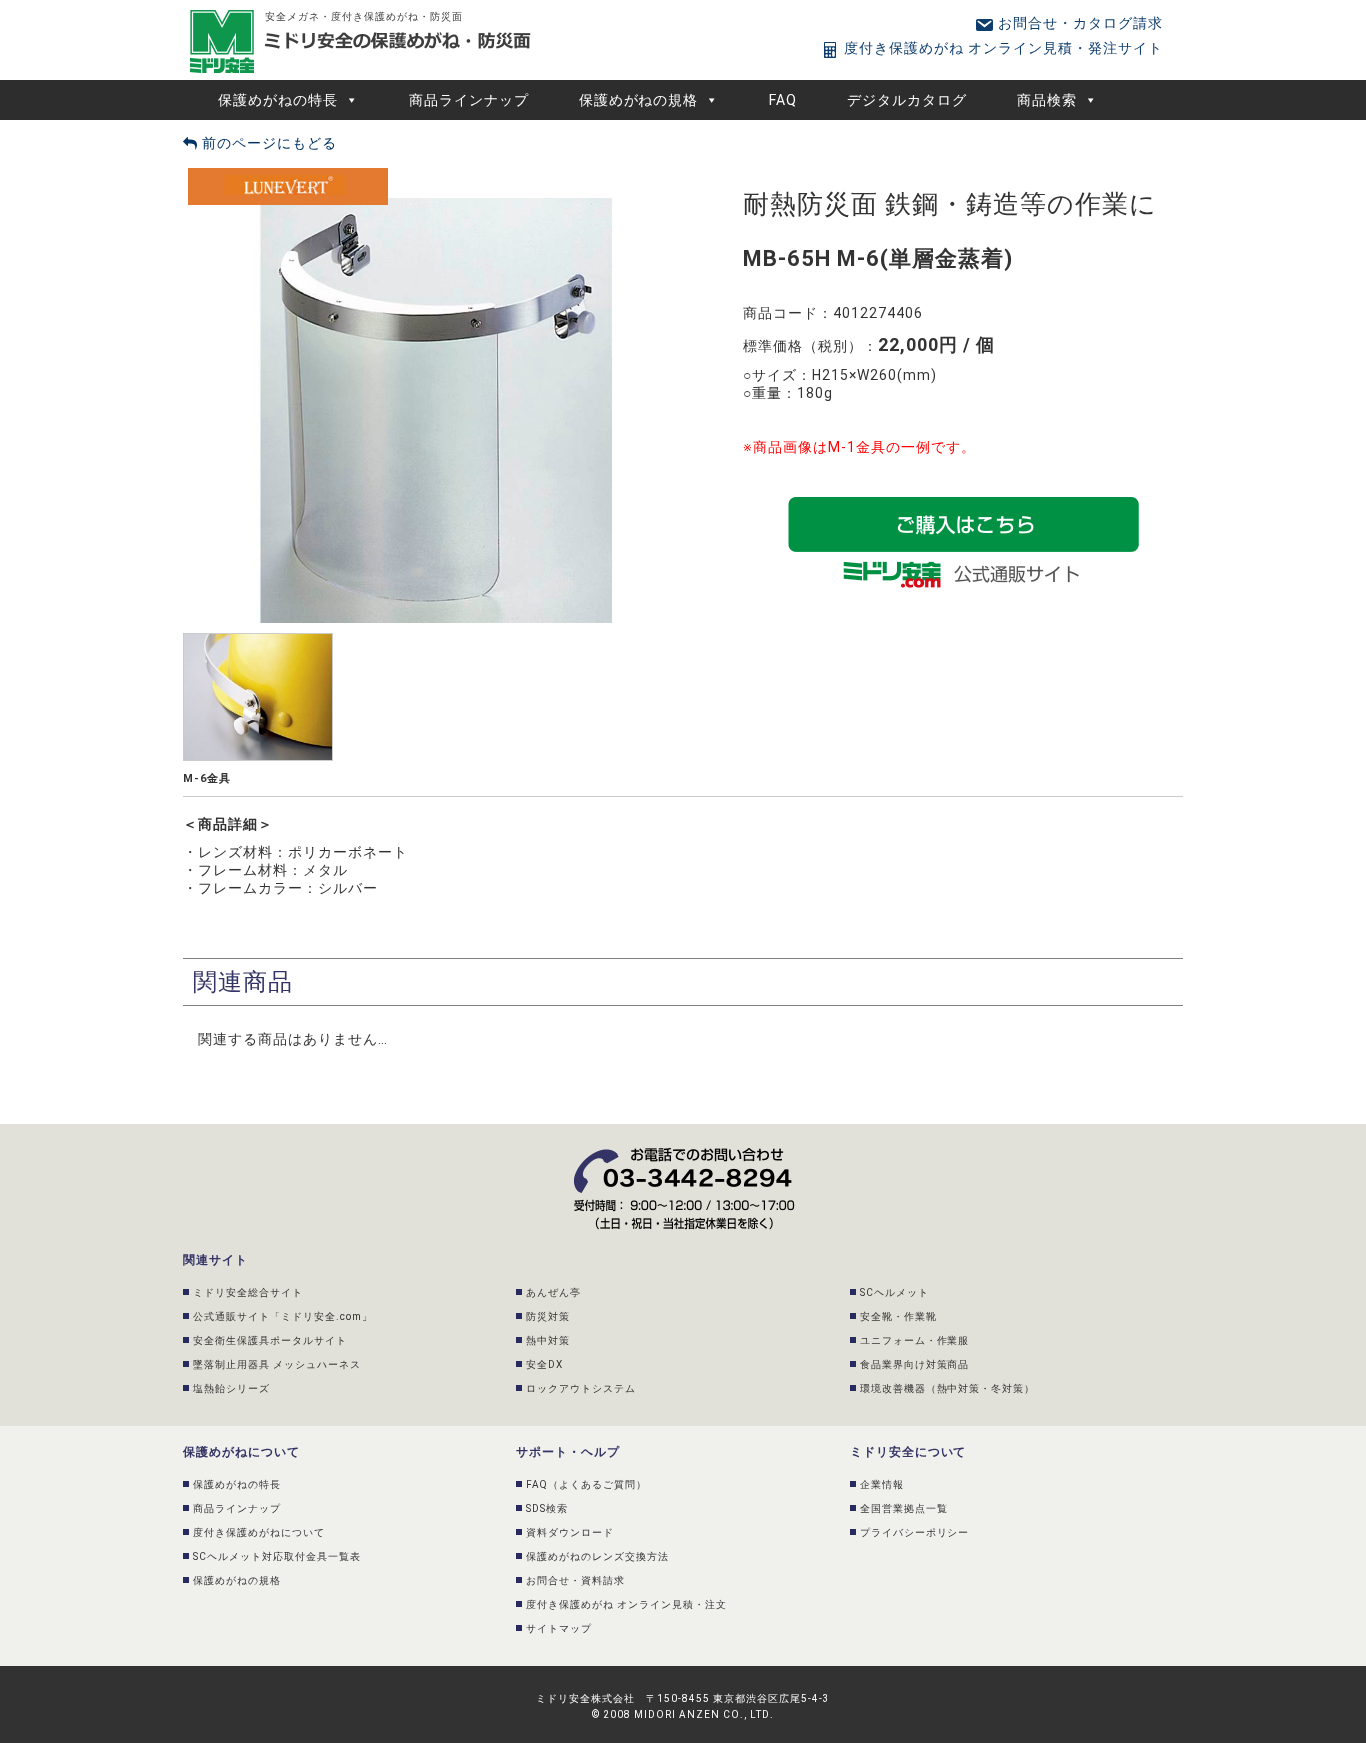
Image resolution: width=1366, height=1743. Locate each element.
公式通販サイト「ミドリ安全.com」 (283, 1316)
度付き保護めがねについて (259, 1532)
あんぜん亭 (553, 1292)
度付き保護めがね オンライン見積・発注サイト (1001, 48)
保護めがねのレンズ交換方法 (597, 1556)
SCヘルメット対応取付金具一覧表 (277, 1556)
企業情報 (882, 1484)
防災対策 (548, 1316)
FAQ (783, 100)
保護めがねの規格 (639, 100)
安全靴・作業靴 (898, 1316)
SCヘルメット (894, 1292)
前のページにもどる (267, 143)
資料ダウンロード (570, 1532)
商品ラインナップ (469, 100)
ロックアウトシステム (581, 1388)
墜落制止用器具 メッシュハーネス (277, 1364)
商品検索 (1047, 100)
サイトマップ (559, 1628)
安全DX (544, 1364)
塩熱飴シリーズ (231, 1388)
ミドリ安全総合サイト (248, 1292)
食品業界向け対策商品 (915, 1364)
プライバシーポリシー (915, 1532)
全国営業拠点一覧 (904, 1508)
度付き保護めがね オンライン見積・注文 (626, 1604)
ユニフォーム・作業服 (915, 1340)
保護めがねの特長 (278, 100)
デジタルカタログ (907, 100)
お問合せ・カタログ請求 (1078, 23)
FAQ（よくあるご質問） (586, 1484)
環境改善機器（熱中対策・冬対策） (948, 1388)
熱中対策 (548, 1340)
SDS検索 (547, 1508)
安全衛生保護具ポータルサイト (270, 1340)
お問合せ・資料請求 (575, 1580)
